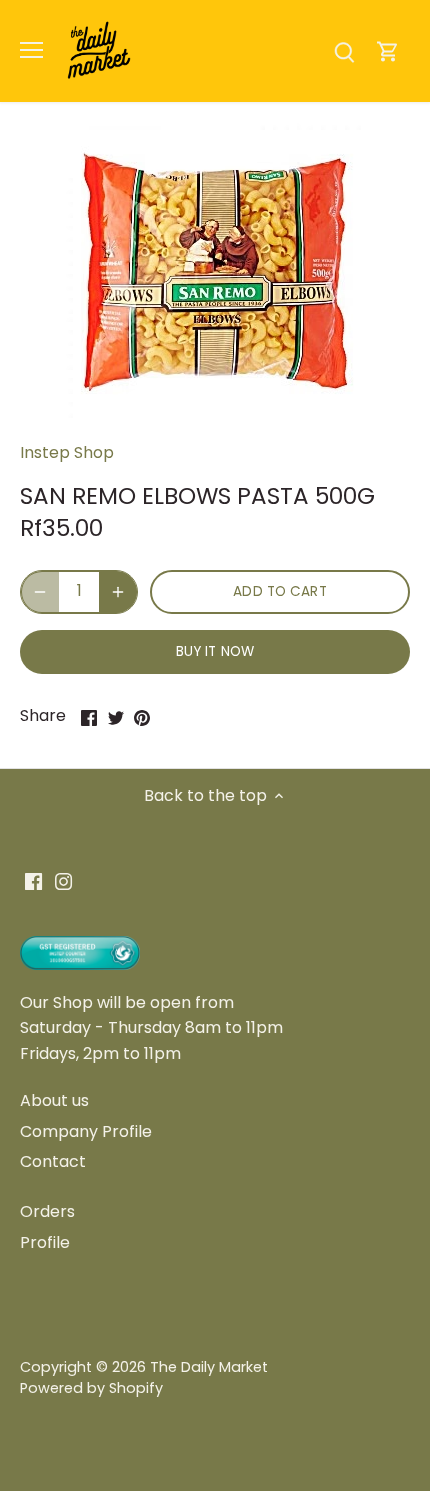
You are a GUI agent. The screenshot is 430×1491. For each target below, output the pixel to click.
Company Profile (86, 1131)
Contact (53, 1161)
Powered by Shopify (91, 1388)
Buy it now (215, 651)
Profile (45, 1242)
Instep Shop (67, 452)
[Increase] (118, 592)
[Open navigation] (31, 50)
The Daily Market (209, 1367)
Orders (47, 1211)
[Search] (344, 50)
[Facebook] (33, 881)
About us (54, 1100)
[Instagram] (63, 881)
